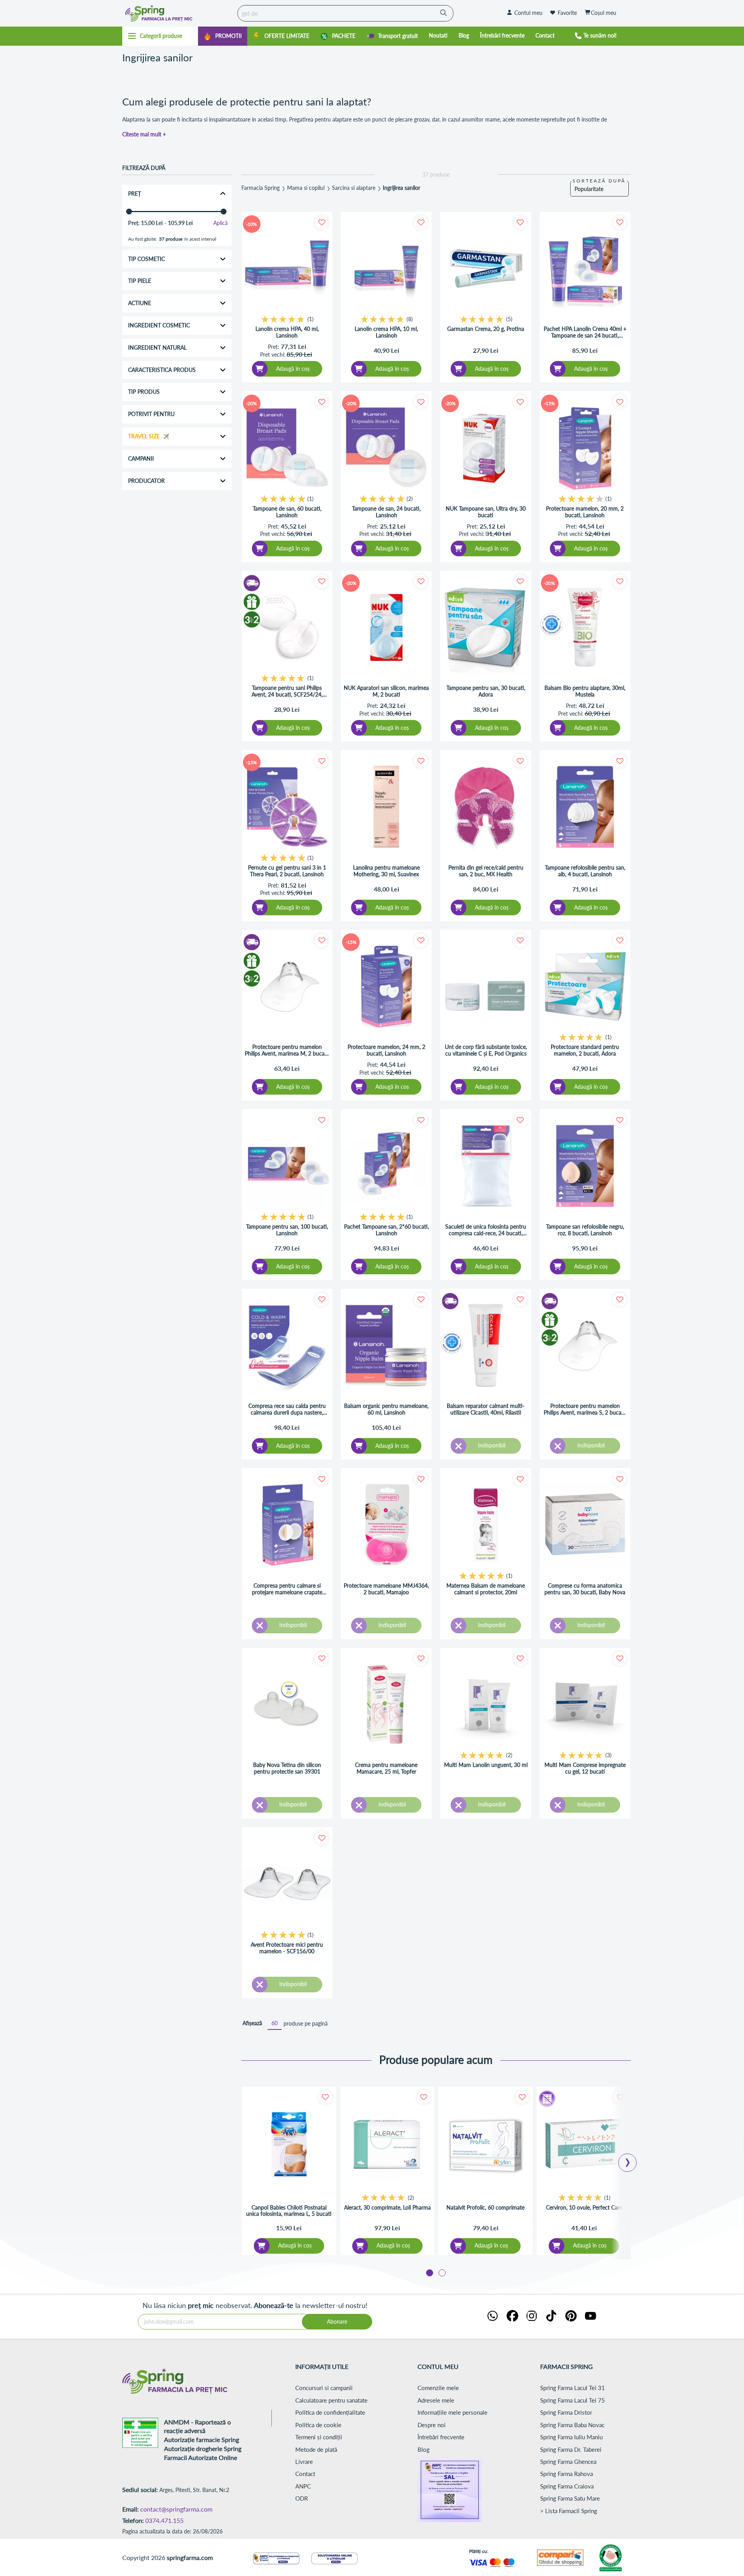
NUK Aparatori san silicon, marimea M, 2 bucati (386, 691)
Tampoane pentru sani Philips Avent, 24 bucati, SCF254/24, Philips (287, 691)
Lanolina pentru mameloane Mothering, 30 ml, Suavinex (386, 871)
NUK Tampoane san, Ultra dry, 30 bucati (486, 512)
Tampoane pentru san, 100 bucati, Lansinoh (287, 1230)
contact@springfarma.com (176, 2509)
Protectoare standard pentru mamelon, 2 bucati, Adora (585, 1050)
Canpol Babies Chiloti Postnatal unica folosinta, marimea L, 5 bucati (289, 2211)
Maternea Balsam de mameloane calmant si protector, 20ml (486, 1589)
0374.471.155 (164, 2520)
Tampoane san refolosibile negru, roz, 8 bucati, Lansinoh (585, 1230)
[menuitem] (223, 36)
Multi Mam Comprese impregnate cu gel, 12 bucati (585, 1768)
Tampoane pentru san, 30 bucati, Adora (486, 691)
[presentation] (628, 2160)
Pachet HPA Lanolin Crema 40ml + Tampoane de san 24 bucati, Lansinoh (585, 332)
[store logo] (178, 13)
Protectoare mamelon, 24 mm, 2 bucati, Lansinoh (386, 1050)
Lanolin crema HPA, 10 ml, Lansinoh (386, 332)
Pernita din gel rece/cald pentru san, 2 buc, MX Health (486, 871)
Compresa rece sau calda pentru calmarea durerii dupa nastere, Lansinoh (287, 1409)
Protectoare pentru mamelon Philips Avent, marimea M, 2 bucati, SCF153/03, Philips (287, 1050)
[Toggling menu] (160, 36)
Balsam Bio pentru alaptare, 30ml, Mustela (585, 691)
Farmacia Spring (260, 188)
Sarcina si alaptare (354, 188)
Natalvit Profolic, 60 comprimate (485, 2208)
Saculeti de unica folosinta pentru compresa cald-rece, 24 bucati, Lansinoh (486, 1230)
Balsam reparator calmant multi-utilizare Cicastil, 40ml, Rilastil (486, 1409)
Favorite (567, 13)
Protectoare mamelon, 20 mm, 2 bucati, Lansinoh (585, 512)
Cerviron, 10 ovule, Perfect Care (584, 2208)
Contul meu (528, 13)
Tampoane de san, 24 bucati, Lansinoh (386, 512)
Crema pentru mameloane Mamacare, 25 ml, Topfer (386, 1768)
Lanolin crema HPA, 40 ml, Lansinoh (287, 332)
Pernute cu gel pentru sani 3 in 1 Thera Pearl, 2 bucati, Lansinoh (287, 871)
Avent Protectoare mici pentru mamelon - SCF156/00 (287, 1948)
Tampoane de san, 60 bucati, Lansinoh (287, 512)
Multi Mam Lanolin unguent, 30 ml (486, 1765)
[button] (322, 222)
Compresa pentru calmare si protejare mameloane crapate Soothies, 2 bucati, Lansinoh (287, 1589)
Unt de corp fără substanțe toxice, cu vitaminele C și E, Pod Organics (486, 1050)
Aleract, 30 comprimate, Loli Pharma (387, 2208)
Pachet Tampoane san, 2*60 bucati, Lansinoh (386, 1230)
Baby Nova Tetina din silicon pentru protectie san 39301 (287, 1768)
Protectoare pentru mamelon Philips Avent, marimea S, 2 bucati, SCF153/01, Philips (585, 1409)
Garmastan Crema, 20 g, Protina (486, 329)
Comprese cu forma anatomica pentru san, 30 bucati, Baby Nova (585, 1589)
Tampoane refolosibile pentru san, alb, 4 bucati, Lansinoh (585, 871)
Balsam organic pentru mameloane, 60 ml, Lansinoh (386, 1409)
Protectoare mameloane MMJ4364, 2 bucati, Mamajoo (386, 1589)
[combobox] (345, 13)
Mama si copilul (306, 188)
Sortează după (599, 181)
